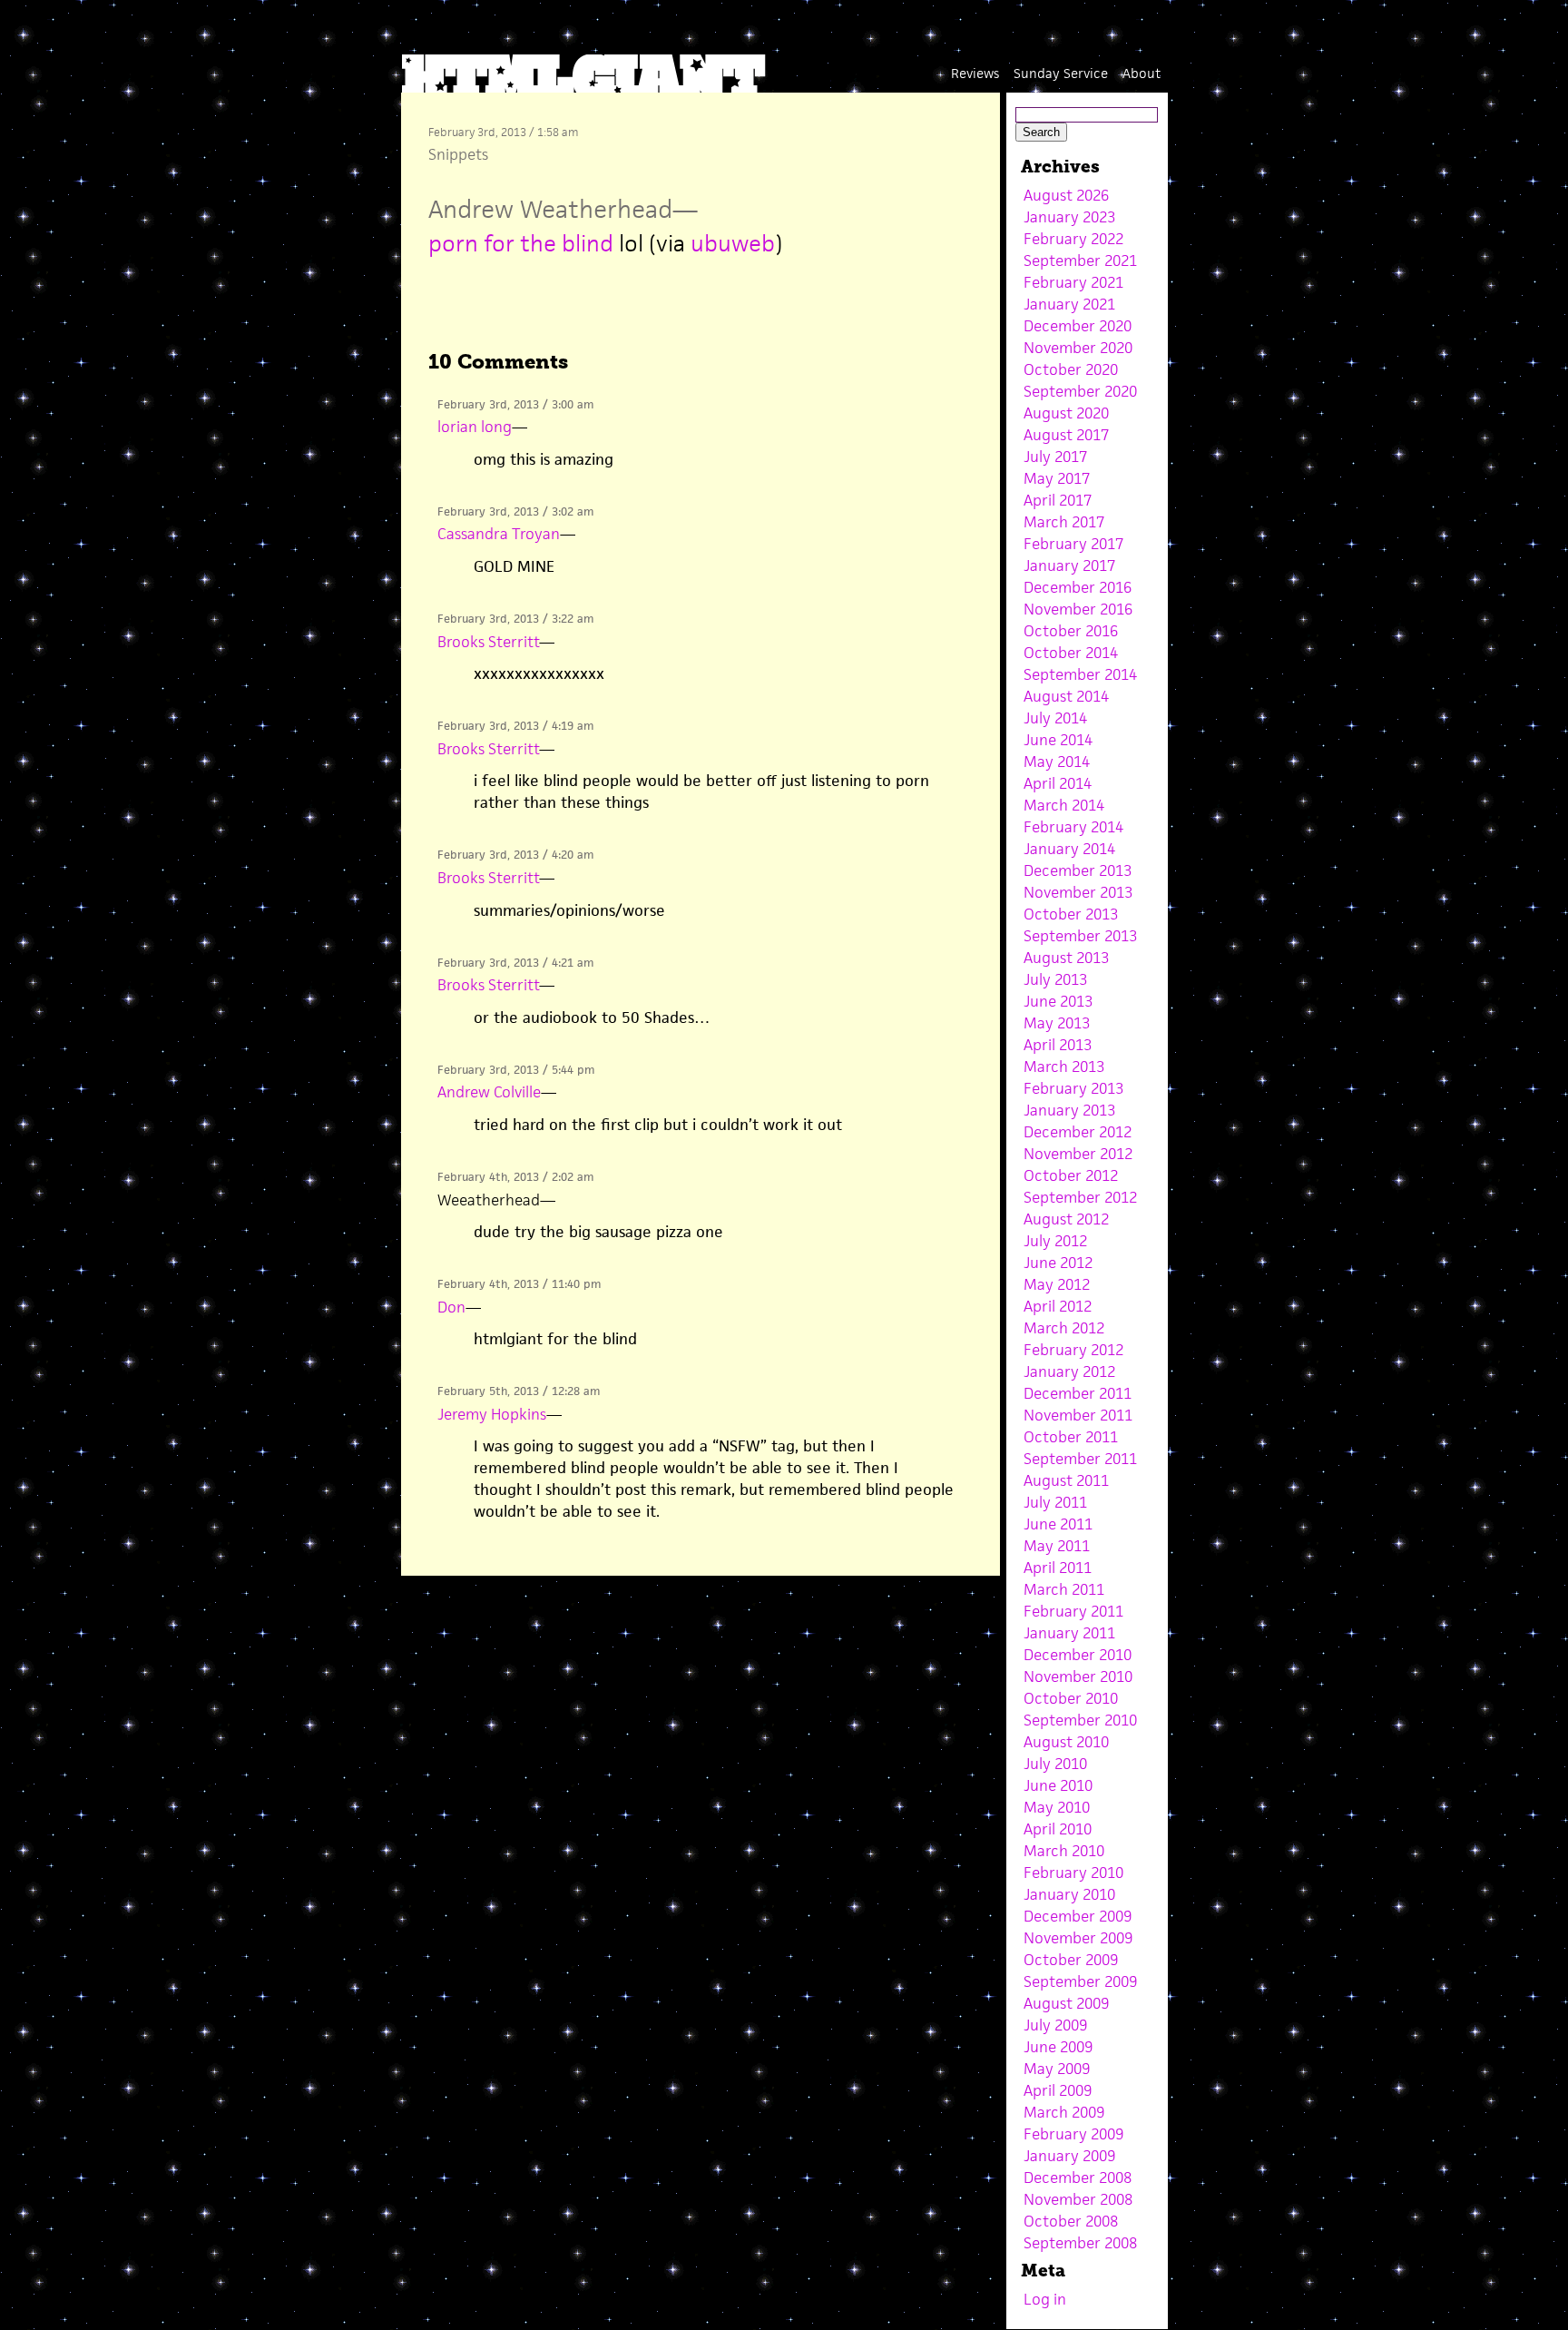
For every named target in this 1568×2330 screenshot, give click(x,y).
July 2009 (1055, 2025)
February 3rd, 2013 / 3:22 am (515, 619)
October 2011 (1071, 1437)
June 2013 (1058, 1001)
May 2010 (1057, 1807)
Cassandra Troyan (499, 534)
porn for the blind (521, 243)
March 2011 (1064, 1589)
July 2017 (1055, 457)
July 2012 (1055, 1241)
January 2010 (1069, 1894)
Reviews (975, 73)
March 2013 (1064, 1067)
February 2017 (1073, 544)
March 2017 (1064, 522)
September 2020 (1080, 391)
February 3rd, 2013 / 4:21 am (515, 963)
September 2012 (1080, 1197)
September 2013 (1080, 936)
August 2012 (1066, 1219)
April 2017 (1058, 500)
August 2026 (1066, 195)
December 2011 (1078, 1393)
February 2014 (1073, 827)
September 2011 (1080, 1459)
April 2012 (1058, 1306)
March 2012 (1064, 1328)
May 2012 (1057, 1284)
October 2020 (1071, 369)
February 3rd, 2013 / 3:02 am (515, 511)
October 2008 (1071, 2221)
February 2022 (1073, 239)
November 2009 (1078, 1938)
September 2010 (1080, 1720)
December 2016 (1078, 587)
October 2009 (1071, 1960)
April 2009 (1058, 2090)
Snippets (458, 154)
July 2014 (1055, 718)
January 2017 (1069, 565)
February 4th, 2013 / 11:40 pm (519, 1284)
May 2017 (1057, 478)
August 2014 (1066, 696)
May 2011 (1057, 1546)
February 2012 (1073, 1350)
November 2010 (1078, 1676)
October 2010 (1071, 1698)
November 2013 (1078, 892)
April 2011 (1058, 1568)
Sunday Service (1061, 73)
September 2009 (1080, 1981)
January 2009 (1069, 2156)
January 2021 (1069, 304)
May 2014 (1057, 762)
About (1142, 73)
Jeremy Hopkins (492, 1414)
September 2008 (1080, 2243)
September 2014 (1080, 674)
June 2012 (1058, 1263)
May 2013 (1057, 1023)
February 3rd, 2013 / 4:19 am (515, 726)
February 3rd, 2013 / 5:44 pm (516, 1070)
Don (451, 1307)
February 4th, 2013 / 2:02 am (515, 1177)
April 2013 (1058, 1045)
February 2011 (1073, 1611)
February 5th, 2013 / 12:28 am (519, 1391)
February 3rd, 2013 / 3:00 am (515, 404)
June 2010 (1058, 1785)
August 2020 (1066, 413)
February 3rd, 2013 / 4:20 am (515, 855)
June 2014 (1058, 740)
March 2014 (1064, 805)
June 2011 (1058, 1524)
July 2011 (1055, 1502)
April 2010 (1058, 1829)
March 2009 (1064, 2112)
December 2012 (1078, 1132)
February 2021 (1073, 282)
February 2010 (1073, 1873)
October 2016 (1071, 631)
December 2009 (1078, 1916)
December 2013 (1078, 870)
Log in (1045, 2299)
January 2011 (1069, 1633)
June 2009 (1058, 2047)
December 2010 (1078, 1655)
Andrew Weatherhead (550, 209)
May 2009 (1057, 2069)
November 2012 (1078, 1154)
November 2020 (1078, 348)
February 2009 (1073, 2134)
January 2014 (1069, 849)
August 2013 (1066, 958)
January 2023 (1069, 217)
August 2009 (1066, 2003)
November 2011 (1078, 1415)
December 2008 (1078, 2178)
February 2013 (1073, 1088)
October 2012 (1071, 1175)
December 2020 (1078, 326)
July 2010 (1055, 1764)
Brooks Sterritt (488, 642)
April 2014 (1058, 783)
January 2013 (1069, 1110)
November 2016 (1078, 609)
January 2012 (1069, 1371)
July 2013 (1055, 979)
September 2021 (1080, 261)
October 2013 (1071, 914)
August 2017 (1066, 435)
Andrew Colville (489, 1092)
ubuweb (733, 243)
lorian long (475, 427)
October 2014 (1071, 653)
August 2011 (1066, 1480)
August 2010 (1066, 1742)
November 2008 (1078, 2199)
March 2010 (1064, 1851)
